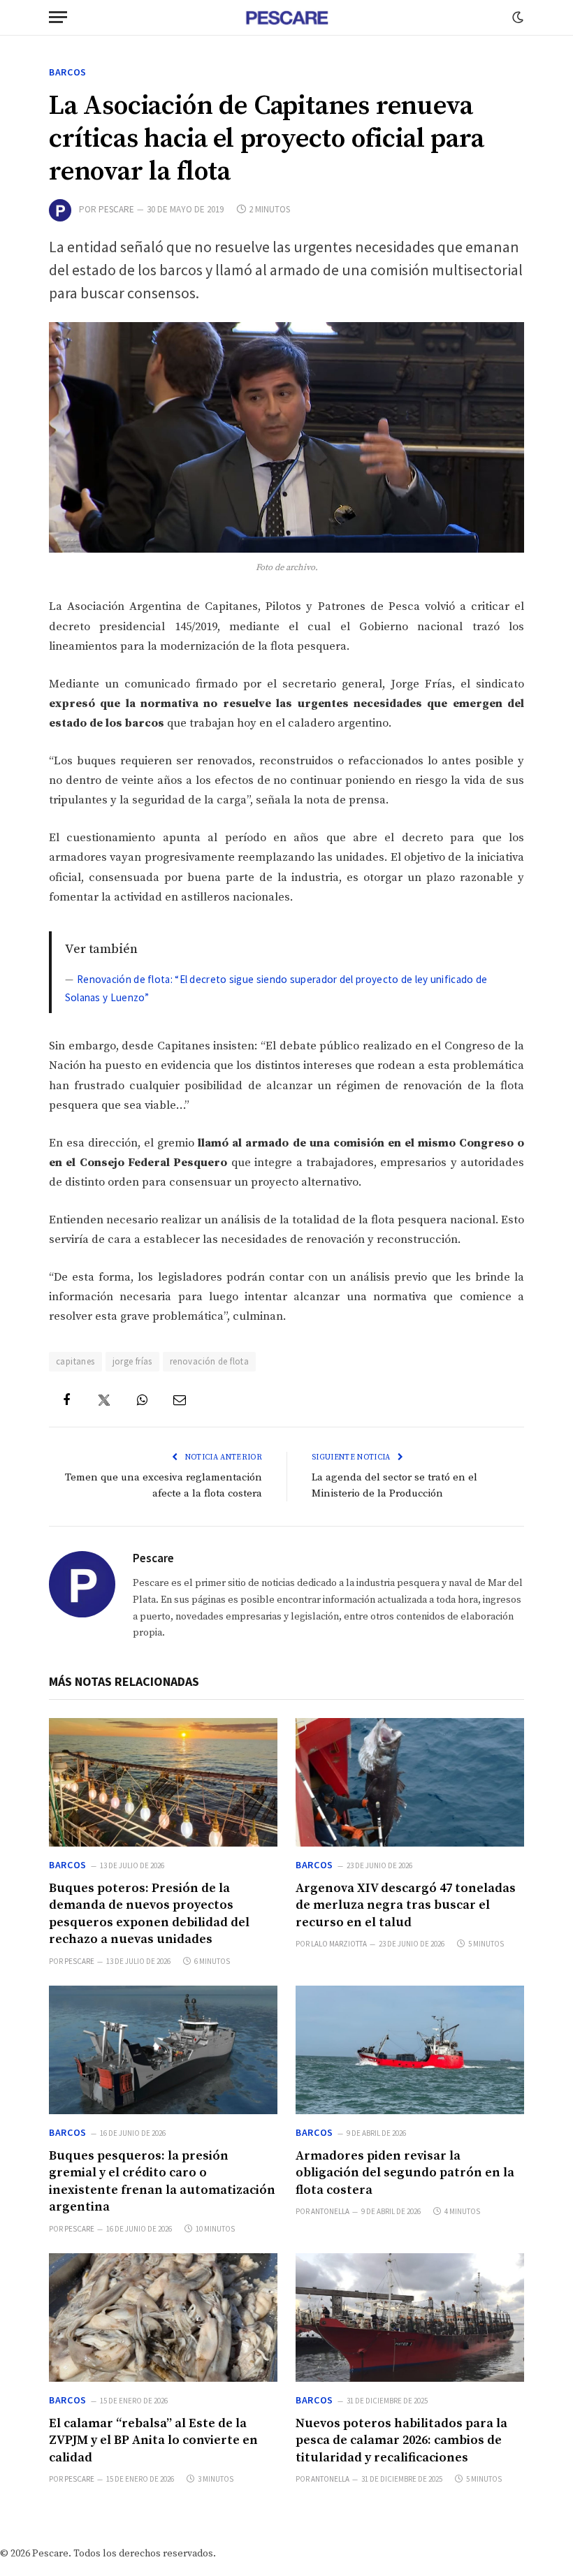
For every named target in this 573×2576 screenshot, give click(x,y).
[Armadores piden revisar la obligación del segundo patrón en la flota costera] (410, 2050)
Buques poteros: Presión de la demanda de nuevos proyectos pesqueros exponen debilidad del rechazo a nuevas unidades (149, 1914)
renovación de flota (209, 1361)
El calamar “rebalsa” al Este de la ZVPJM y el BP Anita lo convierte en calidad (153, 2440)
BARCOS (68, 72)
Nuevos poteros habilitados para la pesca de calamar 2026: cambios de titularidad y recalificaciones (401, 2440)
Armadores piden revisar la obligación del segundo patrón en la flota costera (405, 2173)
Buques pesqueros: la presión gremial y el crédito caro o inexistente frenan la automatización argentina (162, 2181)
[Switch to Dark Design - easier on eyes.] (516, 17)
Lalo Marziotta (339, 1944)
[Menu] (58, 17)
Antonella (330, 2211)
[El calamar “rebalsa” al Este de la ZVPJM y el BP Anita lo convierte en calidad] (163, 2317)
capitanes (75, 1361)
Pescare (116, 209)
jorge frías (132, 1361)
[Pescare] (286, 17)
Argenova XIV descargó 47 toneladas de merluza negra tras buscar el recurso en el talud (406, 1905)
